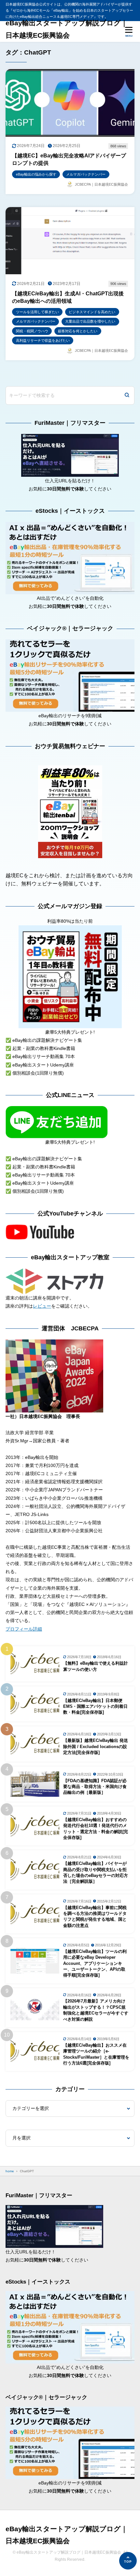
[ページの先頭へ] (128, 2561)
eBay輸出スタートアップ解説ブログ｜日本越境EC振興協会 (67, 29)
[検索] (127, 395)
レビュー (42, 1306)
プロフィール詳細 (24, 1629)
